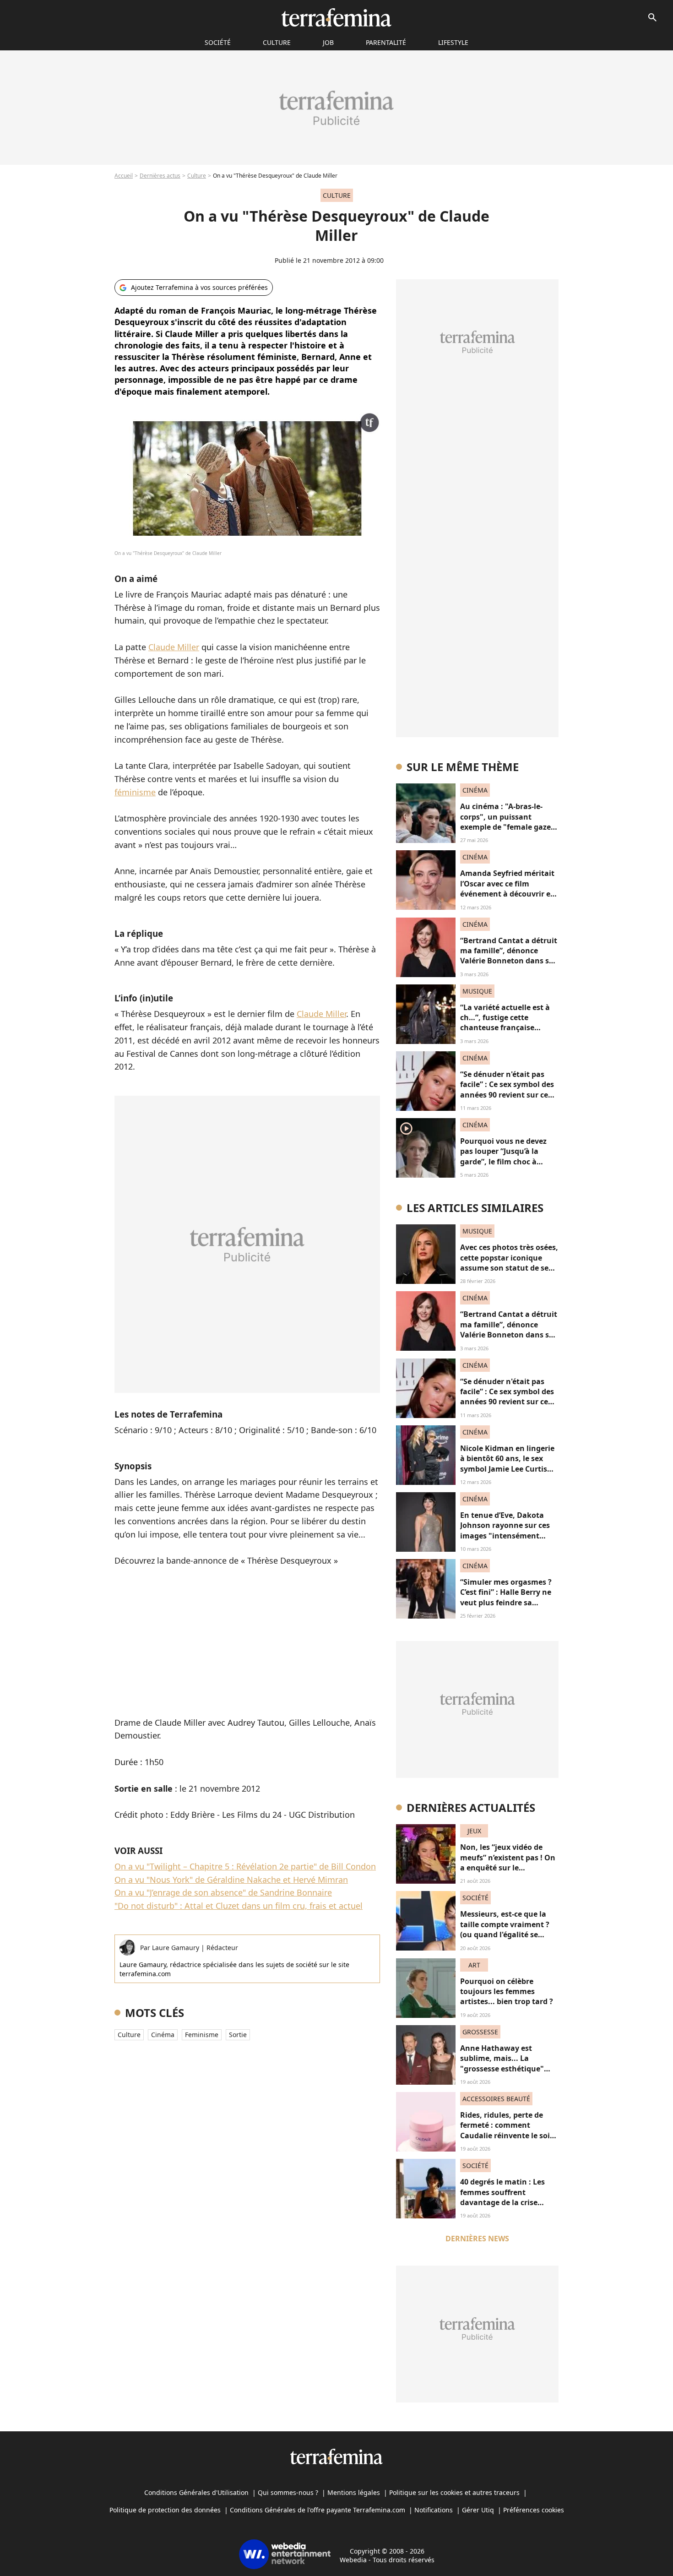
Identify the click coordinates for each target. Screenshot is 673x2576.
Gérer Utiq (478, 2510)
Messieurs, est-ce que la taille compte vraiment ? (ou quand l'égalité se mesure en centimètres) (505, 1929)
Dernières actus (160, 176)
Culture (277, 42)
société (218, 42)
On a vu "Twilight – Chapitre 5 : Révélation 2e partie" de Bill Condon (245, 1866)
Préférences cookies (534, 2510)
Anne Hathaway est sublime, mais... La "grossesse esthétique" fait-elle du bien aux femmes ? (502, 2069)
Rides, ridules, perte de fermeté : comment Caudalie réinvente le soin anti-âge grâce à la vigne (507, 2130)
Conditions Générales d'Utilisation (196, 2492)
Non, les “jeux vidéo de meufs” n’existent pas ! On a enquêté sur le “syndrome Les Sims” (508, 1862)
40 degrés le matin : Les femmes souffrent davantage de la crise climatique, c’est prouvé (503, 2197)
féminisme (135, 792)
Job (328, 42)
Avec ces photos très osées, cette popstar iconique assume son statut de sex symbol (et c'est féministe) (509, 1263)
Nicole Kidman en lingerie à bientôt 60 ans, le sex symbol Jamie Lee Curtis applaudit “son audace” (507, 1464)
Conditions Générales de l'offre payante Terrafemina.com (318, 2510)
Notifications (434, 2510)
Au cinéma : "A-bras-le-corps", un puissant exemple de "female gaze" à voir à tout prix (507, 822)
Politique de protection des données (165, 2510)
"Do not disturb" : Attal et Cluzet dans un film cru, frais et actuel (239, 1906)
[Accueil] (336, 17)
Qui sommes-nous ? (288, 2492)
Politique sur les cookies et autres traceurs (454, 2492)
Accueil (124, 176)
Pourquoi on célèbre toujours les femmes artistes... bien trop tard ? (507, 1992)
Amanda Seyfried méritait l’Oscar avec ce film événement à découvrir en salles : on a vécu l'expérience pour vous (508, 894)
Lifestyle (453, 42)
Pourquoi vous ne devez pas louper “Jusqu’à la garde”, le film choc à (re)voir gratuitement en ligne (505, 1162)
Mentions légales (354, 2492)
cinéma (163, 2035)
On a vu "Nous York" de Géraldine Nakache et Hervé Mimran (231, 1880)
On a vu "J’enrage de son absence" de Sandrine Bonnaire (223, 1892)
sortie (238, 2035)
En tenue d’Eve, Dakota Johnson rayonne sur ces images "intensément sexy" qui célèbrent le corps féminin (505, 1536)
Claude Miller (174, 647)
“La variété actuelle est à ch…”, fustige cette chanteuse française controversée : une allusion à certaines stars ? (509, 1028)
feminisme (202, 2035)
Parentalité (386, 42)
